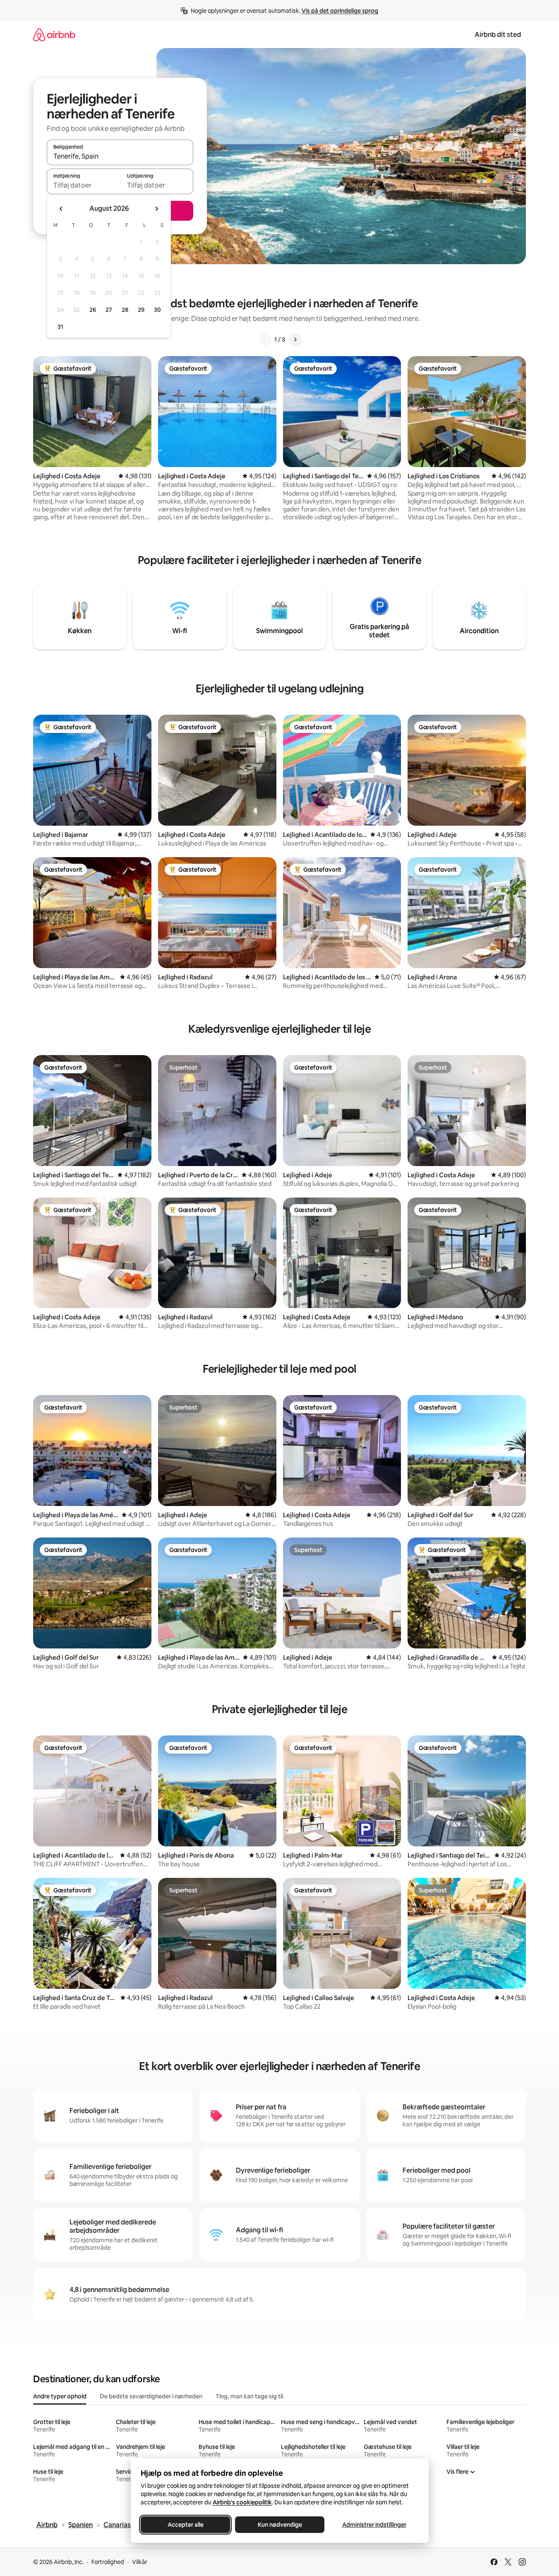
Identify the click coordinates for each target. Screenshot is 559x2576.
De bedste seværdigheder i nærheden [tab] (151, 2396)
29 (141, 310)
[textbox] (83, 185)
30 (157, 310)
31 (60, 327)
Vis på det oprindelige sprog (340, 11)
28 (125, 310)
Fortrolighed (108, 2562)
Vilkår (140, 2562)
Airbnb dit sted (498, 35)
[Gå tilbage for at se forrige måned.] (61, 209)
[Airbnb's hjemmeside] (54, 35)
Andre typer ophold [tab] (60, 2396)
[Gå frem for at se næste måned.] (156, 209)
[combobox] (120, 156)
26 (93, 310)
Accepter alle (185, 2525)
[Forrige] (264, 340)
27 (109, 310)
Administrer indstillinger (374, 2525)
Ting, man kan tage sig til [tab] (249, 2396)
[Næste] (295, 340)
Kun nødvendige (279, 2525)
